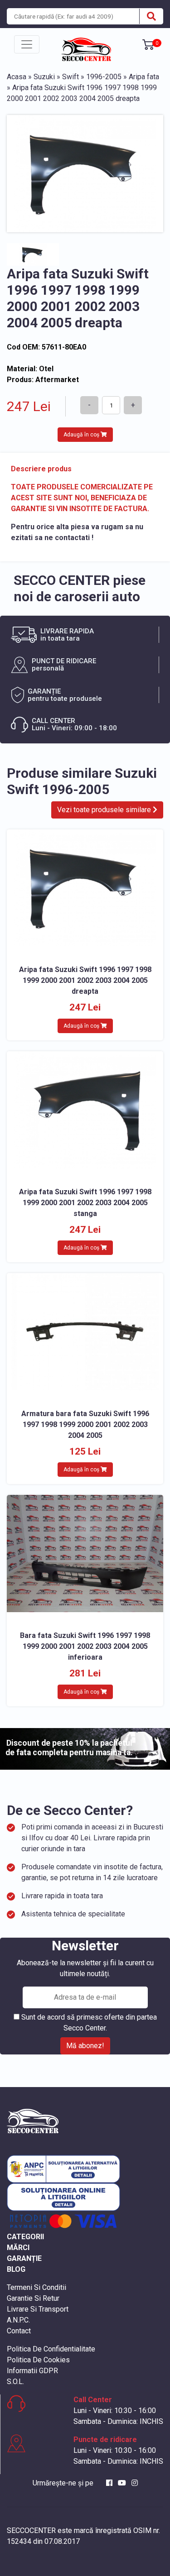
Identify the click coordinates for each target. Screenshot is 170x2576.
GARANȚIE (24, 2258)
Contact (19, 2331)
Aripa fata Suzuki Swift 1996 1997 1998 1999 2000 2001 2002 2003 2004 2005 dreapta (85, 980)
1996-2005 (104, 77)
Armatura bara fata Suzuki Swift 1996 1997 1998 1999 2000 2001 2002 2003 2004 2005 (85, 1424)
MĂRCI (18, 2248)
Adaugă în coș (82, 435)
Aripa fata (144, 77)
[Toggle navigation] (27, 44)
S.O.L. (15, 2382)
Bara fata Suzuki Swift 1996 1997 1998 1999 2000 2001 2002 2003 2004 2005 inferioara (85, 1646)
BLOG (16, 2269)
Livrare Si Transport (38, 2309)
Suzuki (44, 77)
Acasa (17, 77)
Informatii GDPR (32, 2371)
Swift (70, 77)
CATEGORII (25, 2237)
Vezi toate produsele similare (105, 810)
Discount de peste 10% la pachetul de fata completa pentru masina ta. (69, 1748)
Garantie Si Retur (33, 2298)
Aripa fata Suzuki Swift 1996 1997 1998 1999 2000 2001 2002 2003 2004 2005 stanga (85, 1203)
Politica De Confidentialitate (51, 2349)
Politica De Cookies (38, 2360)
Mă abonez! (85, 2046)
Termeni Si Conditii (36, 2287)
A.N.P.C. (18, 2320)
